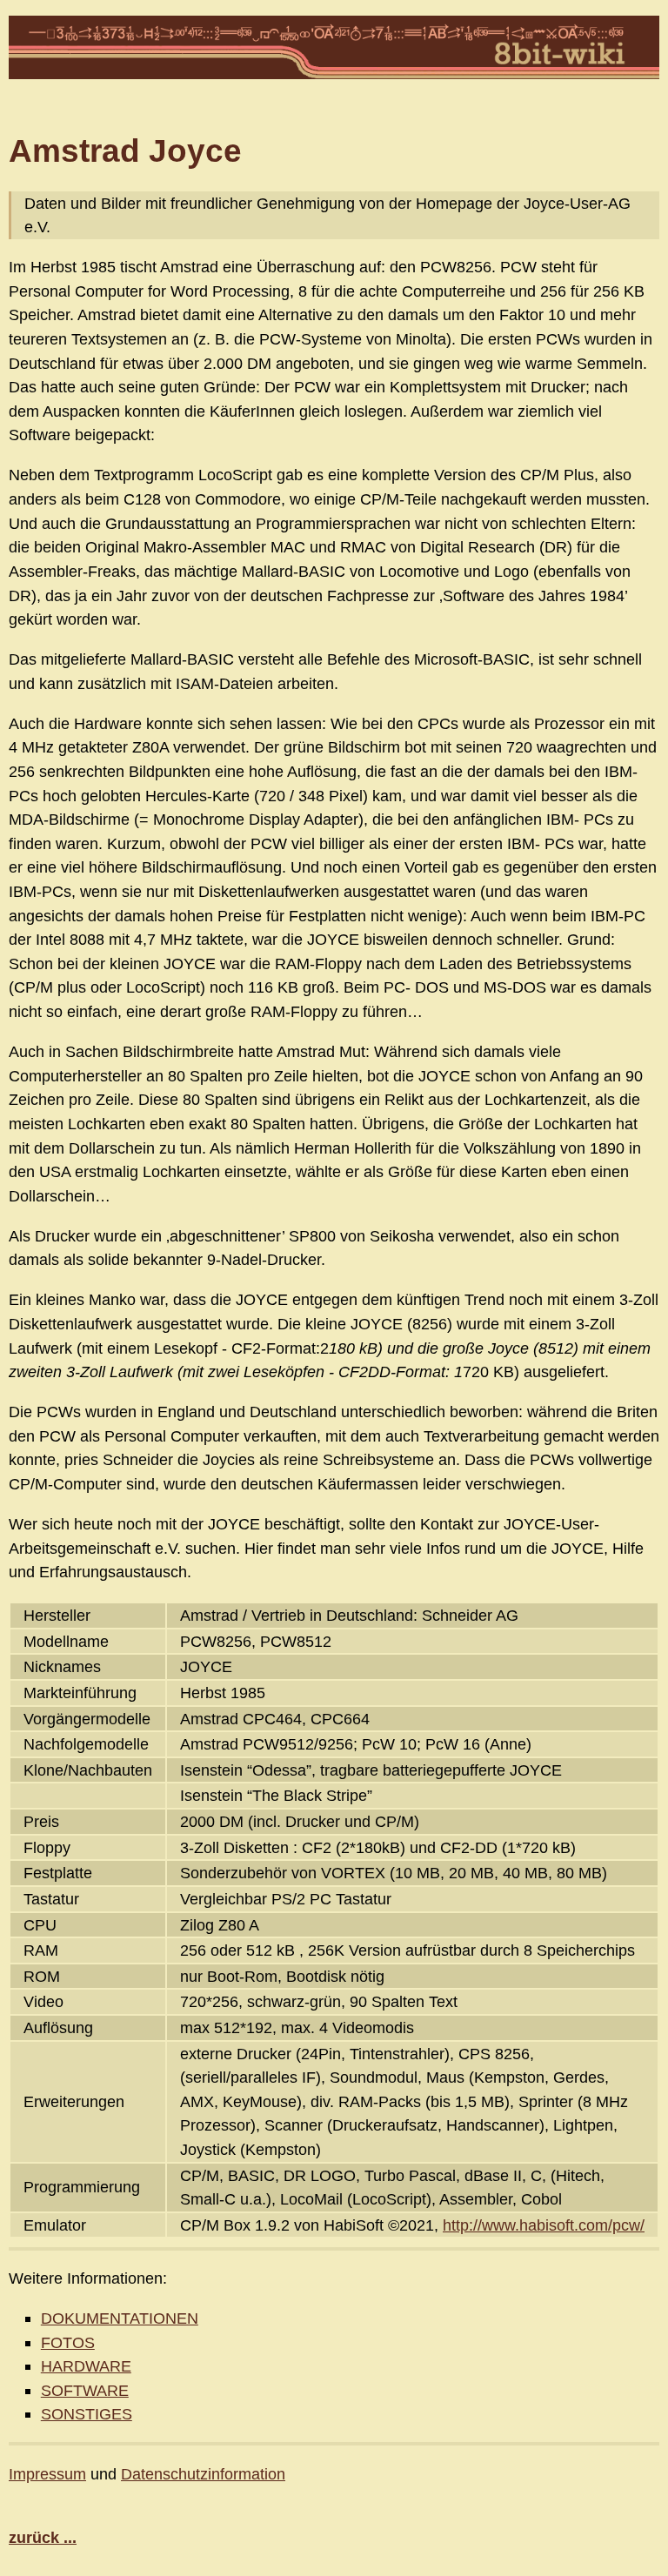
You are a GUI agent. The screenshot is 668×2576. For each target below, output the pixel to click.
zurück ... (43, 2537)
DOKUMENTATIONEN (120, 2318)
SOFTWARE (85, 2390)
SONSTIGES (87, 2414)
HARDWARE (86, 2366)
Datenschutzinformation (203, 2474)
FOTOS (68, 2342)
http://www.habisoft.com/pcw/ (544, 2225)
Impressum (47, 2474)
